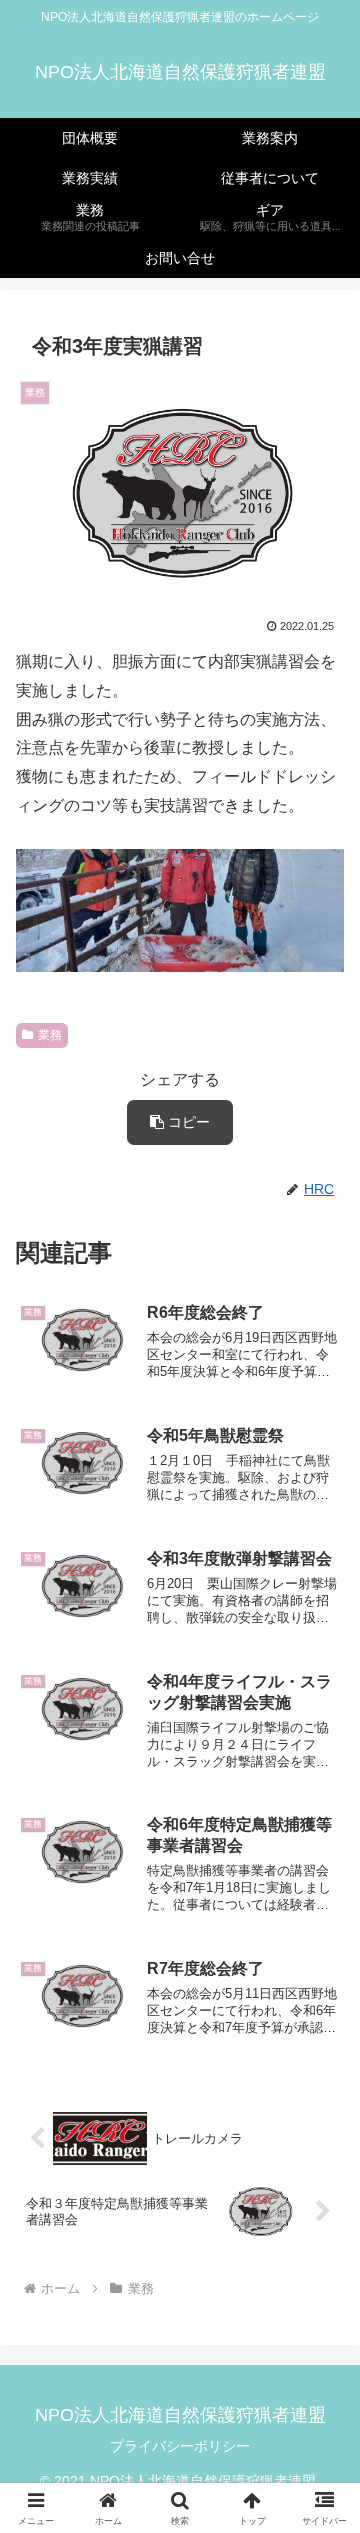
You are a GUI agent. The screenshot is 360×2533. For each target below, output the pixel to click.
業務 (50, 1035)
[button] (180, 1122)
